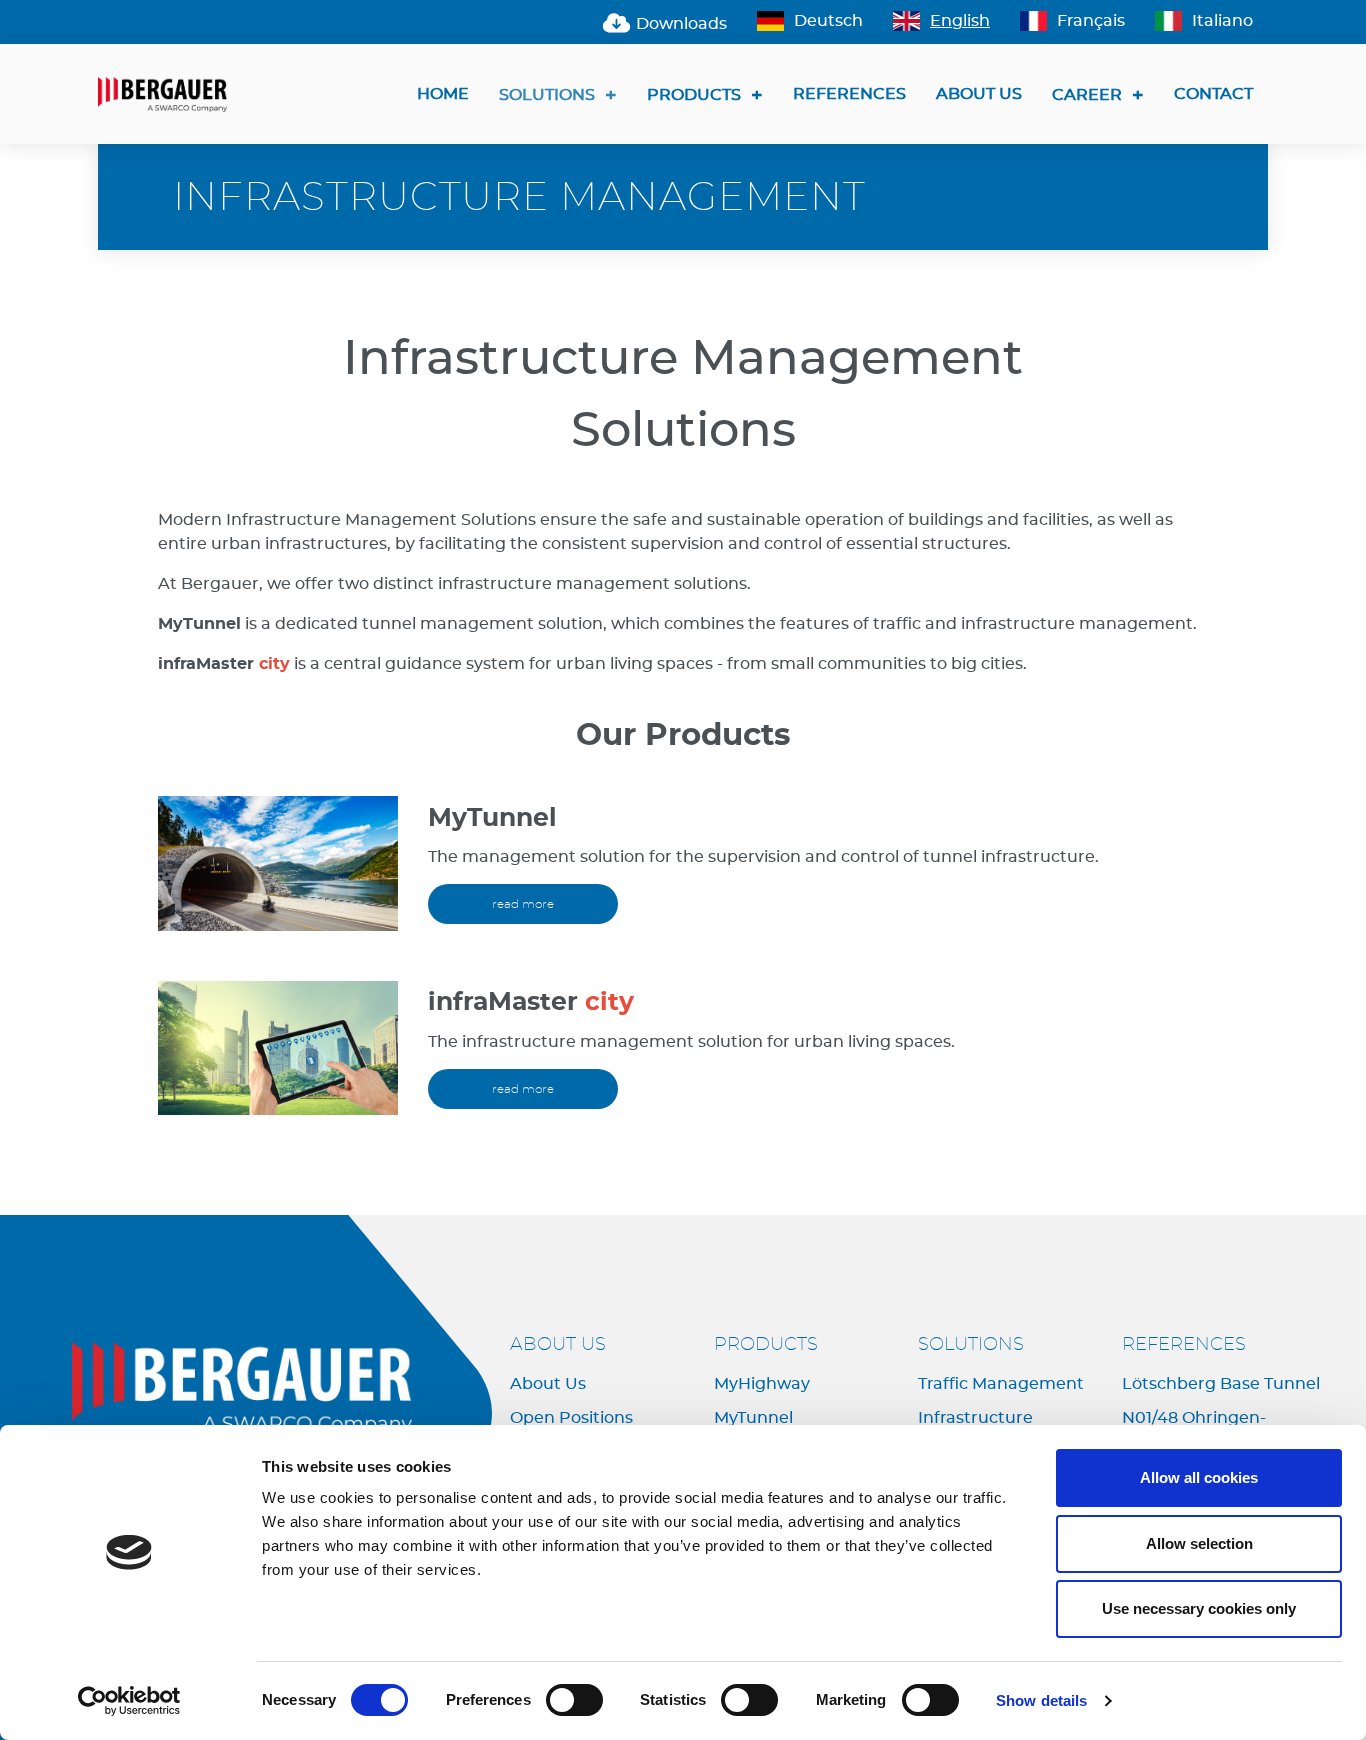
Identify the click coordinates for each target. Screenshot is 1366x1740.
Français (1091, 21)
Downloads (679, 24)
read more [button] (523, 904)
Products (694, 95)
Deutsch (828, 21)
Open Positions (571, 1418)
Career (1087, 95)
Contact (1213, 94)
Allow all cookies (1199, 1477)
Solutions (547, 95)
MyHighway (762, 1384)
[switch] (574, 1700)
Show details (1041, 1700)
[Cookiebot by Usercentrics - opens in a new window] (129, 1701)
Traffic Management (1001, 1384)
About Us (979, 94)
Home (443, 94)
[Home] (170, 94)
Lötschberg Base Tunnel (1221, 1384)
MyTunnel (753, 1418)
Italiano (1222, 21)
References (849, 94)
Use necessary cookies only (1199, 1608)
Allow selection (1199, 1543)
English (960, 21)
